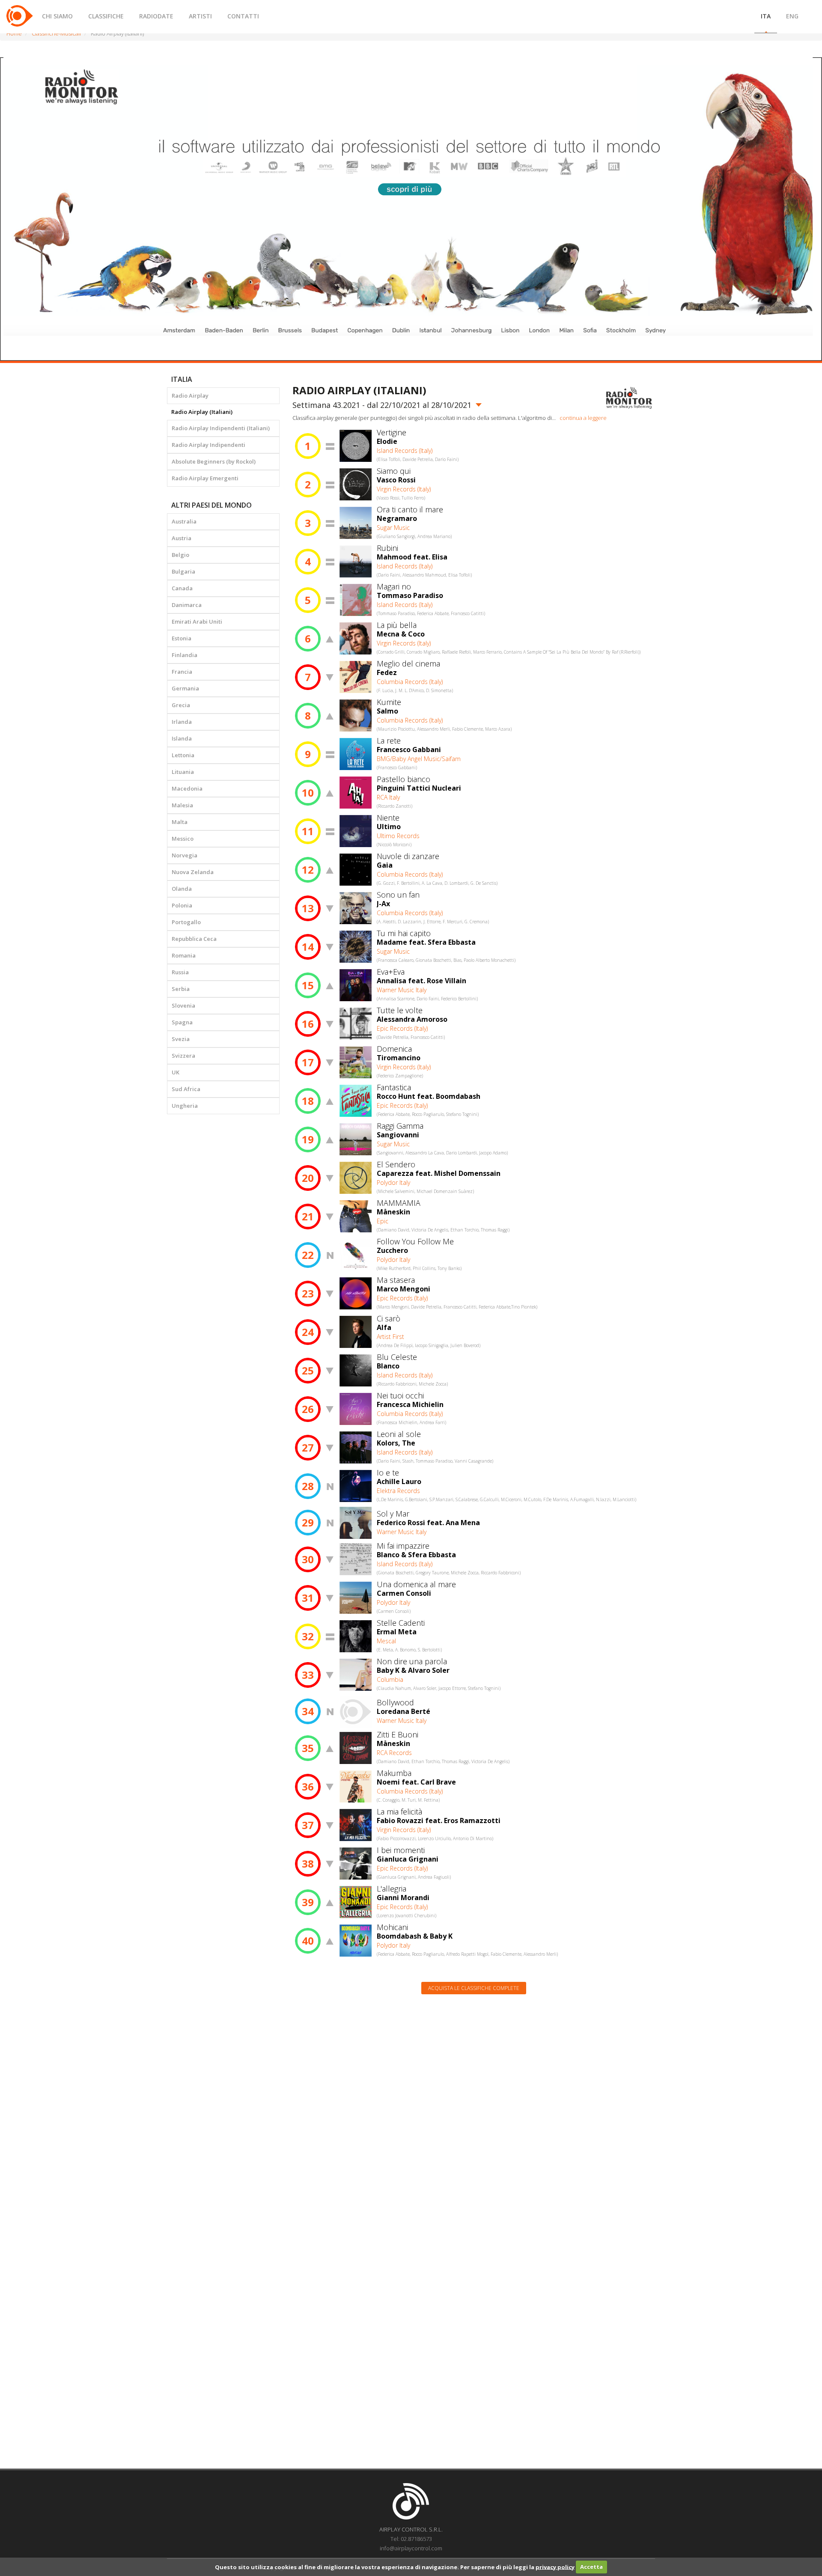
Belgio (180, 555)
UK (176, 1072)
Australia (184, 521)
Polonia (182, 905)
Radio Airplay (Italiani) (202, 412)
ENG (792, 16)
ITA (766, 16)
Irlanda (182, 722)
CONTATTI (243, 16)
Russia (180, 972)
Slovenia (183, 1005)
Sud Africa (186, 1089)
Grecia (181, 705)
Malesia (182, 805)
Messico (183, 839)
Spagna (182, 1022)
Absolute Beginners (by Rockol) (214, 461)
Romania (184, 955)
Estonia (182, 638)
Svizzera (183, 1056)
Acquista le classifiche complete (474, 1988)
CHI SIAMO (57, 16)
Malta (180, 822)
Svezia (181, 1039)
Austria (182, 538)
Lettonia (183, 755)
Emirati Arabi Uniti (197, 622)
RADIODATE (156, 16)
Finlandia (185, 655)
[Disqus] (474, 2110)
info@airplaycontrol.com (411, 2548)
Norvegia (185, 855)
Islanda (182, 738)
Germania (185, 688)
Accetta (591, 2567)
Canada (182, 588)
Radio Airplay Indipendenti (208, 445)
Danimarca (187, 605)
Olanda (182, 889)
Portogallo (186, 922)
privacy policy (555, 2567)
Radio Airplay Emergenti (205, 478)
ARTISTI (200, 16)
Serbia (181, 989)
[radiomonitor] (629, 398)
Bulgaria (183, 571)
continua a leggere (583, 418)
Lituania (183, 772)
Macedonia (187, 788)
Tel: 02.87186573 (411, 2539)
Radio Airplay (190, 396)
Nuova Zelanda (193, 872)
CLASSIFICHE (106, 16)
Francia (182, 672)
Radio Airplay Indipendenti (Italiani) (221, 428)
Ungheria (185, 1106)
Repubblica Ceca (194, 939)
